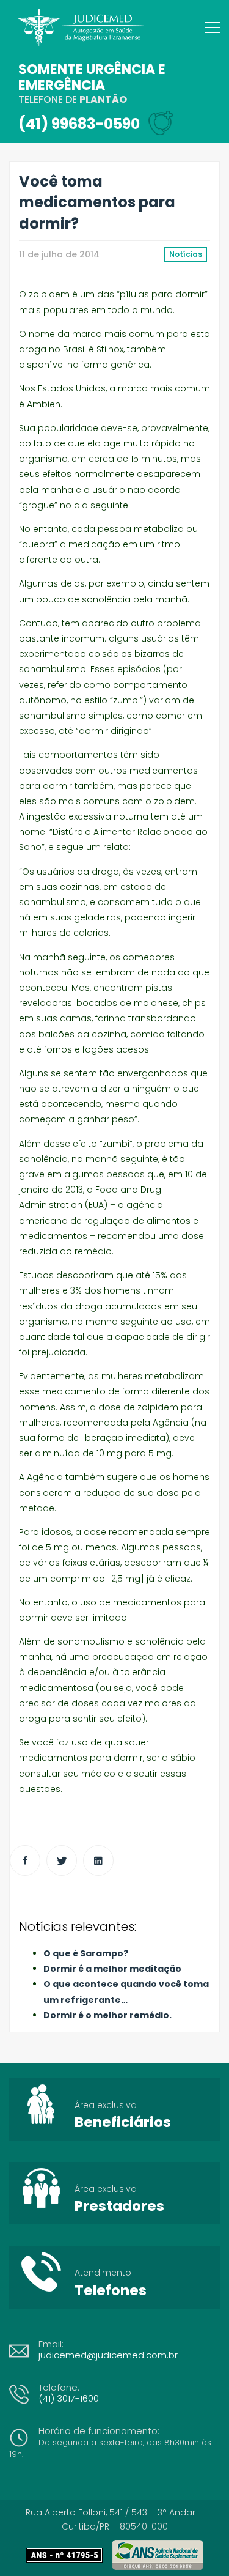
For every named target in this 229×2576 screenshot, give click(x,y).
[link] (69, 2555)
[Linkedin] (98, 1860)
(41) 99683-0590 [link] (79, 124)
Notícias (186, 254)
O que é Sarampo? (86, 1953)
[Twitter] (62, 1860)
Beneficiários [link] (123, 2122)
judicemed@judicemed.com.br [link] (108, 2355)
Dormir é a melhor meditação (112, 1969)
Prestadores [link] (119, 2206)
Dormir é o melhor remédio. (107, 2015)
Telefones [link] (111, 2290)
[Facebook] (25, 1860)
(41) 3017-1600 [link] (69, 2398)
